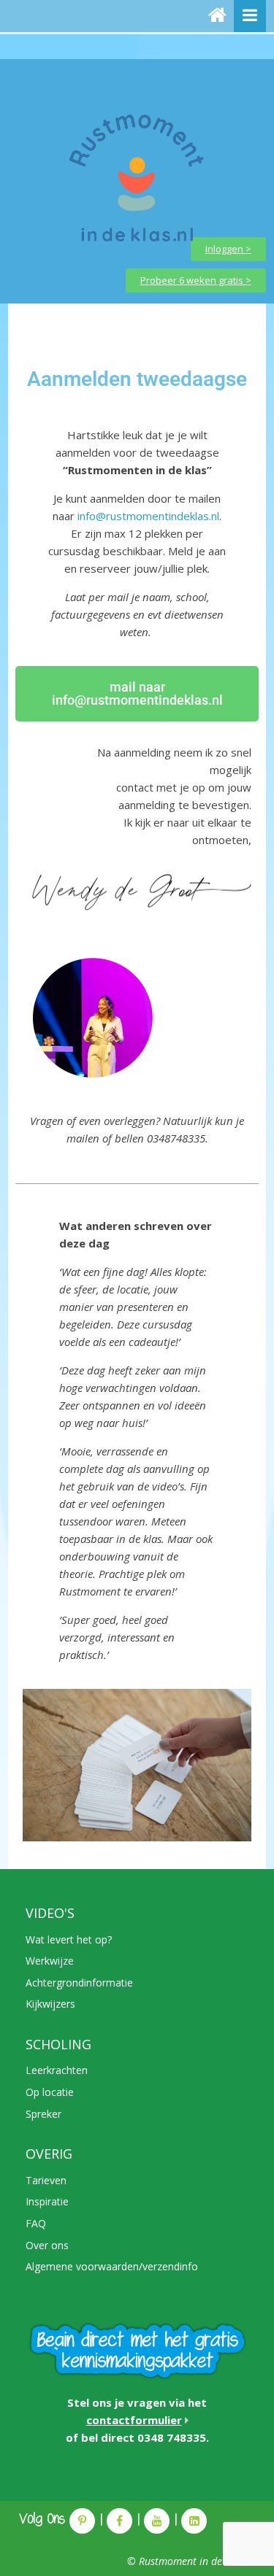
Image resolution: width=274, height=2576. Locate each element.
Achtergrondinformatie (79, 1983)
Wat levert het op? (69, 1939)
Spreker (43, 2114)
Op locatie (50, 2092)
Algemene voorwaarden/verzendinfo (112, 2266)
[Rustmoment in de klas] (217, 16)
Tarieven (46, 2180)
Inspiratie (47, 2201)
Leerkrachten (57, 2070)
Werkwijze (50, 1961)
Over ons (47, 2245)
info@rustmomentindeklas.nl (148, 516)
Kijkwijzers (50, 2004)
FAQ (36, 2223)
